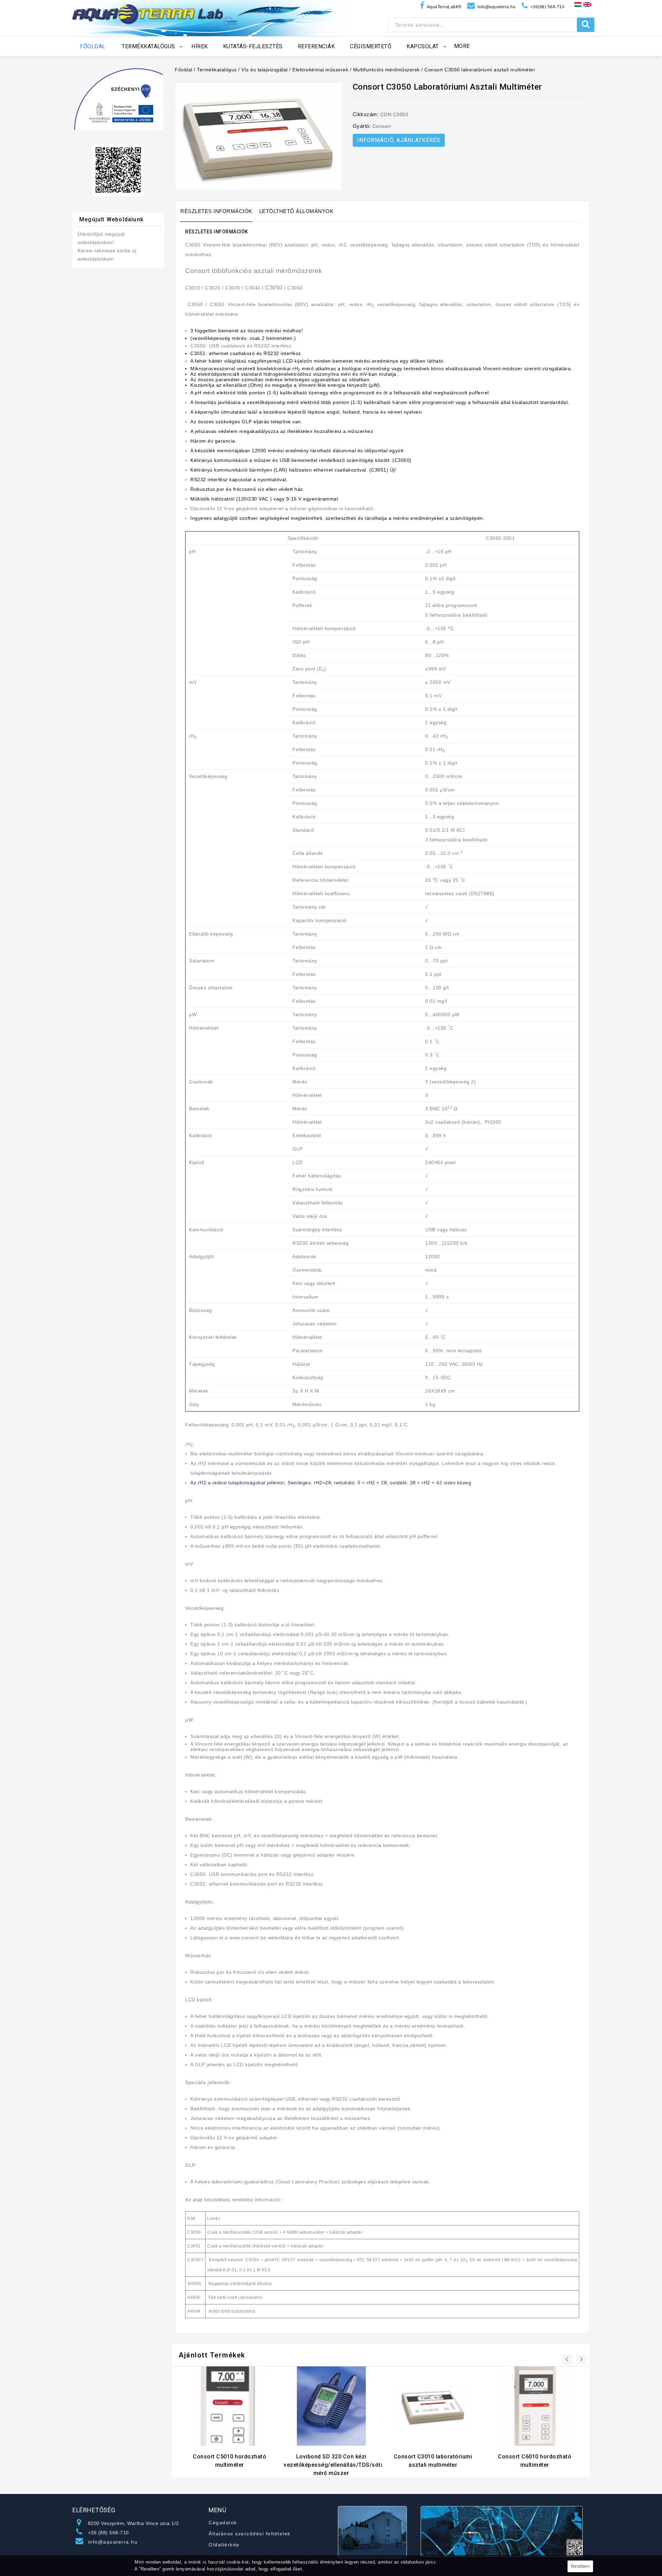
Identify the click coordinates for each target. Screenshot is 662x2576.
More (462, 46)
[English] (587, 4)
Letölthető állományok (297, 211)
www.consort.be (248, 1938)
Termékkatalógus (217, 70)
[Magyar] (578, 4)
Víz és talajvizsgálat (265, 70)
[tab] (220, 211)
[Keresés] (586, 25)
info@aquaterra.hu (113, 2542)
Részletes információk (216, 211)
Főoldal (184, 70)
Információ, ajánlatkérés (399, 140)
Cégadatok (223, 2523)
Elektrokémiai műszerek (320, 70)
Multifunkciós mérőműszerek (387, 70)
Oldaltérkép (224, 2545)
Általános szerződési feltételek (250, 2534)
